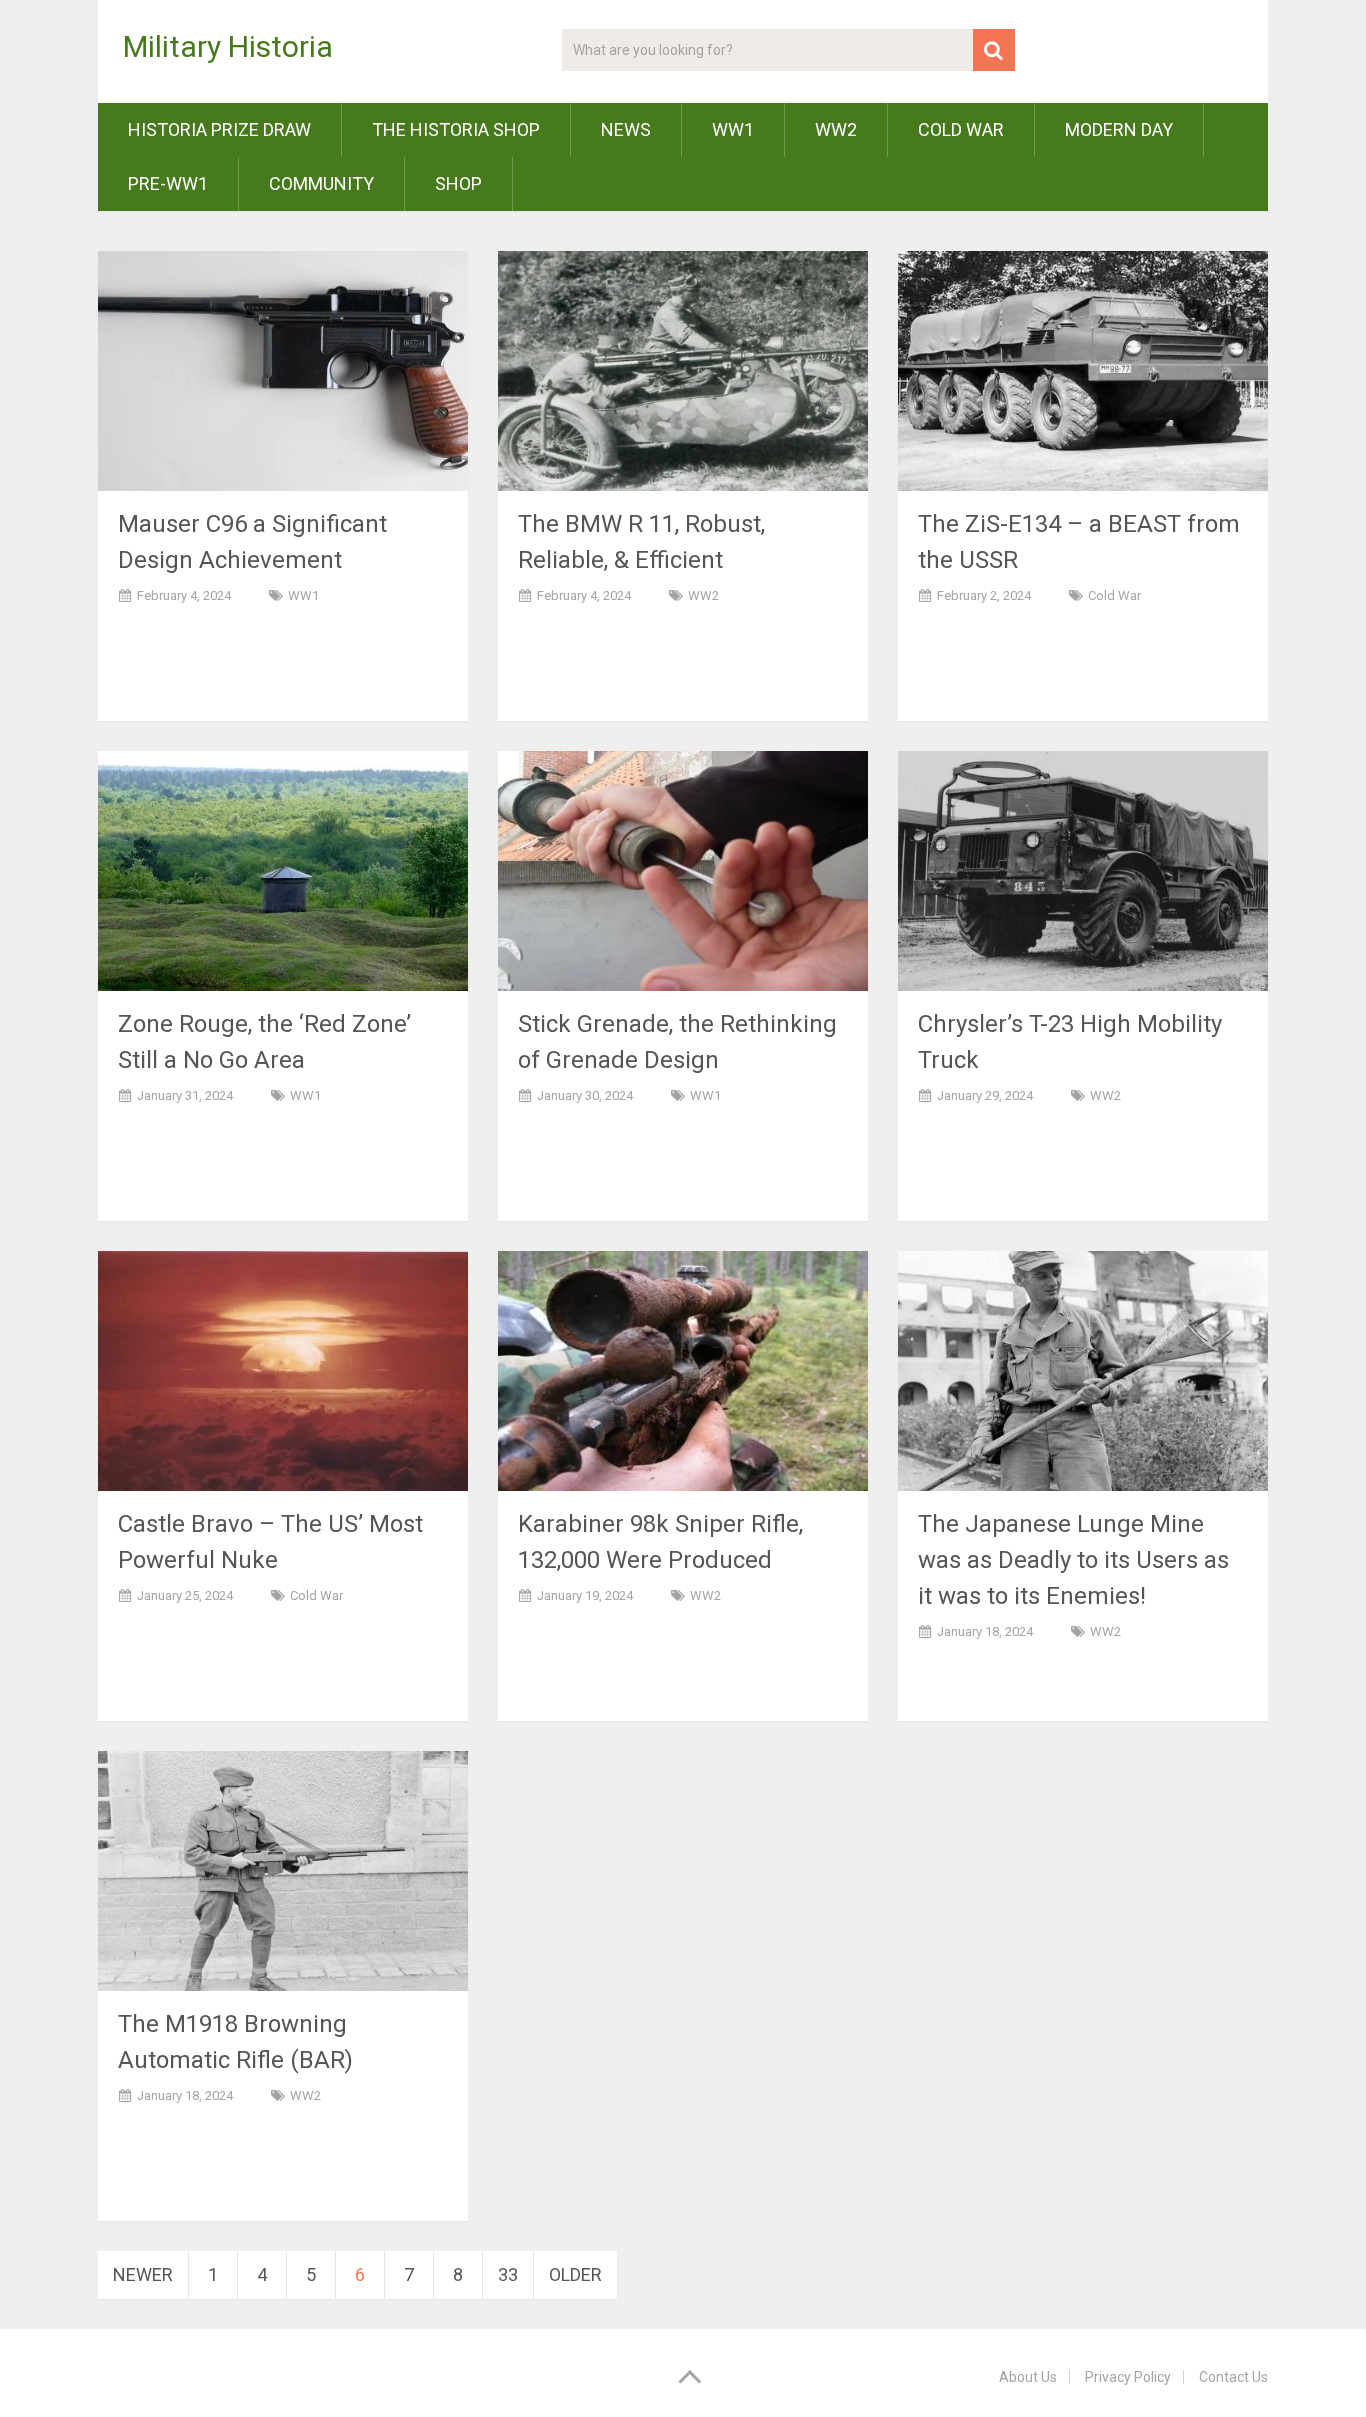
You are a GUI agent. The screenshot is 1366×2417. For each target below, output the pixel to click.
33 (508, 2274)
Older (575, 2274)
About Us (1028, 2377)
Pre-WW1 (168, 183)
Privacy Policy (1128, 2377)
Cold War (961, 129)
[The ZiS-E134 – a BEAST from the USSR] (1083, 371)
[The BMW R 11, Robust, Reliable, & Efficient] (683, 371)
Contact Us (1233, 2377)
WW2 (836, 129)
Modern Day (1119, 129)
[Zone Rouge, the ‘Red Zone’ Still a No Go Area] (283, 871)
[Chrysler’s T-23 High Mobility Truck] (1083, 871)
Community (321, 183)
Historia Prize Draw (219, 129)
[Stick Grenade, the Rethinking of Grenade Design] (683, 871)
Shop (458, 183)
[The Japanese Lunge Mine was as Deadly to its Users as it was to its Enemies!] (1083, 1371)
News (626, 129)
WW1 (733, 129)
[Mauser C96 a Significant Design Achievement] (283, 371)
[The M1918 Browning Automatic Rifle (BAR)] (283, 1871)
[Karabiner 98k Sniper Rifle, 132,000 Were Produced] (683, 1371)
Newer (143, 2274)
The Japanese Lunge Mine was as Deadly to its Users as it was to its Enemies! (1073, 1560)
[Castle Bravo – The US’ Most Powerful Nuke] (283, 1371)
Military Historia (228, 47)
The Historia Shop (456, 129)
